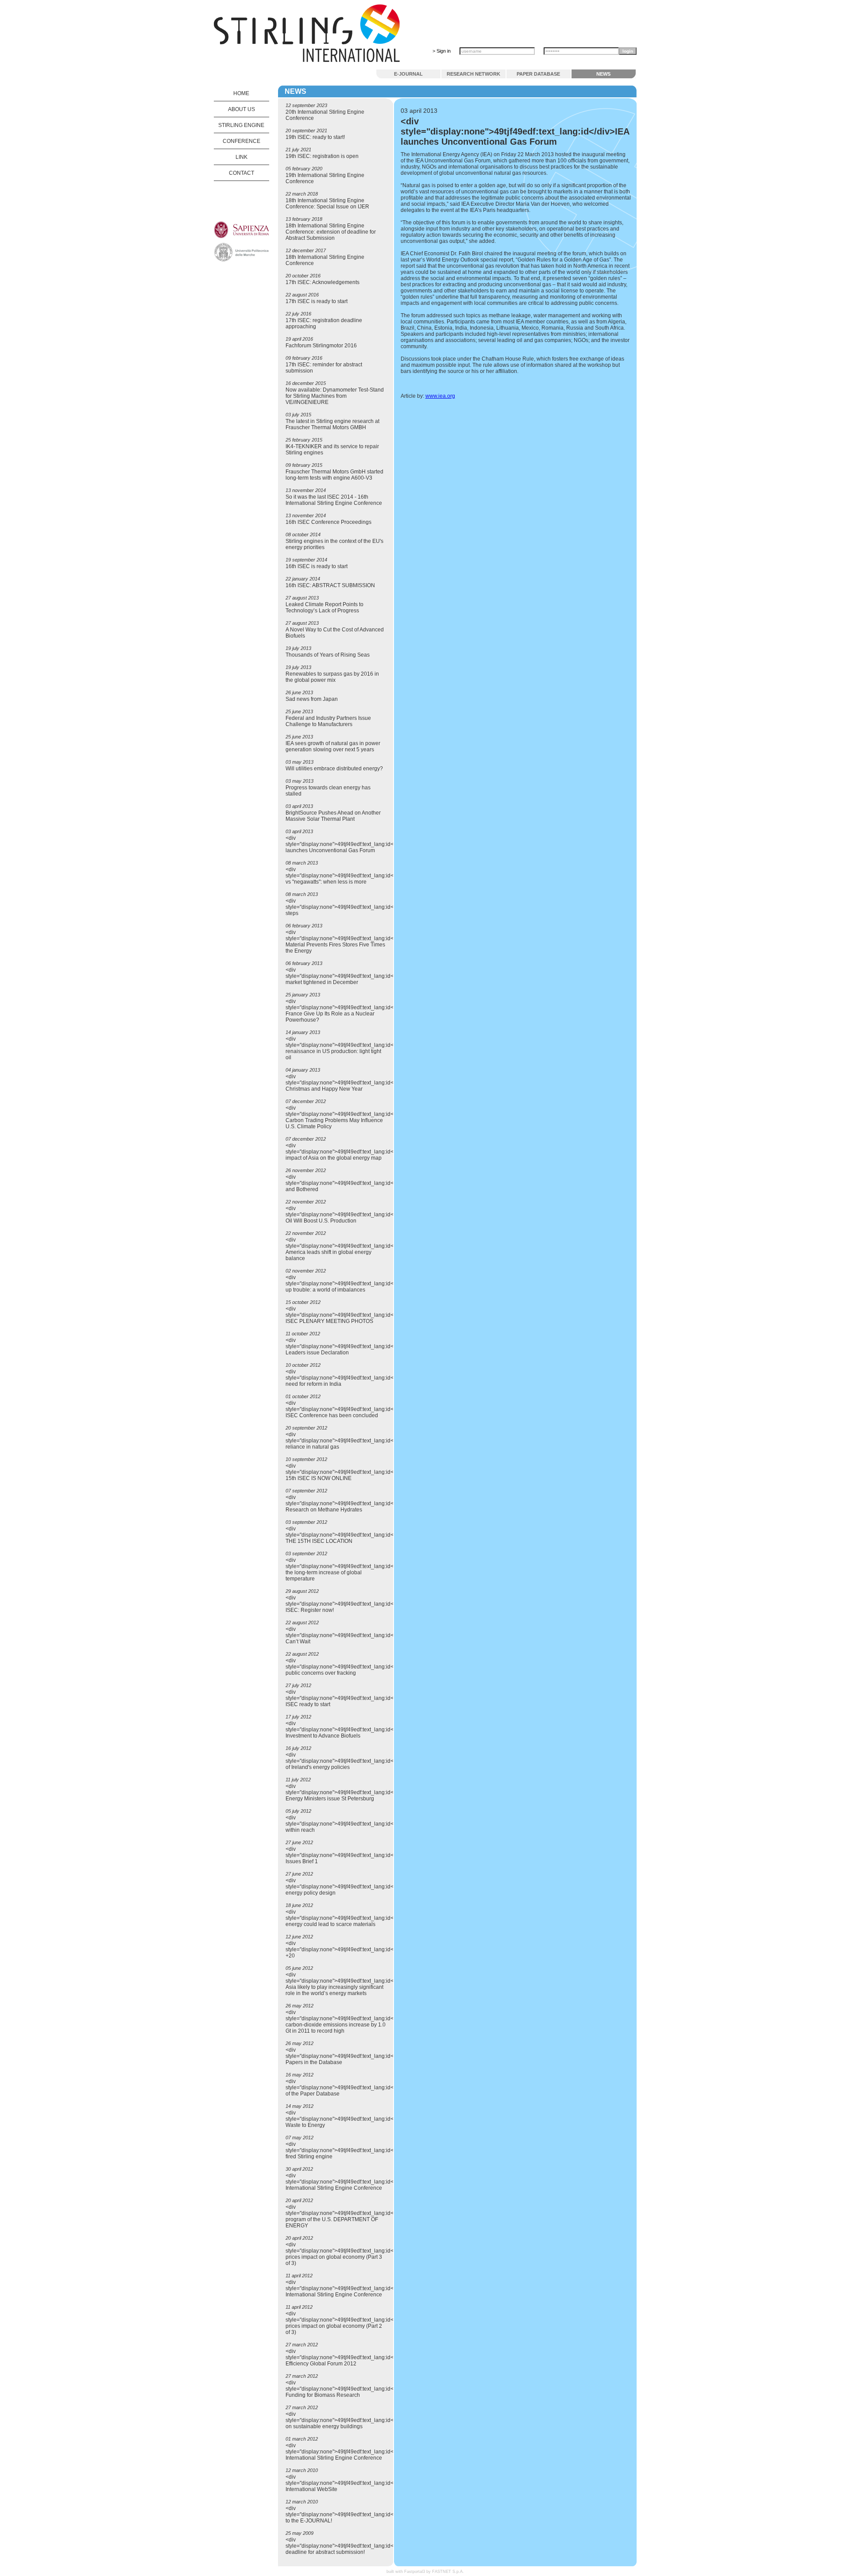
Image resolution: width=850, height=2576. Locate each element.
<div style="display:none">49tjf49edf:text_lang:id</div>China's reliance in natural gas (354, 1441)
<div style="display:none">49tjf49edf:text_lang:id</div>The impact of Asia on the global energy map (350, 1152)
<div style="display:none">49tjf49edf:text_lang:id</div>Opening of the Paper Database (356, 2088)
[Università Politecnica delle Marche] (241, 260)
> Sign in (442, 51)
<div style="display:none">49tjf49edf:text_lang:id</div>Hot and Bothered (350, 1183)
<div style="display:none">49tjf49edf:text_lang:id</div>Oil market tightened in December (349, 976)
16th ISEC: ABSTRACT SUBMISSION (330, 585)
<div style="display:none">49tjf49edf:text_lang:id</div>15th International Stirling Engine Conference (351, 2182)
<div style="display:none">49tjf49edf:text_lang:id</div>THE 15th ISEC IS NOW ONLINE (351, 1472)
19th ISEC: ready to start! (315, 137)
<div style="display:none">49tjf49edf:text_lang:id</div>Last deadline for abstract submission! (350, 2546)
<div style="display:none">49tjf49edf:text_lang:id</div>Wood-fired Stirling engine (353, 2150)
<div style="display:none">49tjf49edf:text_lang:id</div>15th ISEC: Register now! (351, 1604)
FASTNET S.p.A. (448, 2572)
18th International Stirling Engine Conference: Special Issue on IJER (327, 204)
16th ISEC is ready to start (317, 566)
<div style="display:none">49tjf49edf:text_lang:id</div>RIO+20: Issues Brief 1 (355, 1855)
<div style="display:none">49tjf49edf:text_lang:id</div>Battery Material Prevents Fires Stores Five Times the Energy (354, 942)
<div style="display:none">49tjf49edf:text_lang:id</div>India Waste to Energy (351, 2119)
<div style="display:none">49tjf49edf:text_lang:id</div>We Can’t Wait (349, 1635)
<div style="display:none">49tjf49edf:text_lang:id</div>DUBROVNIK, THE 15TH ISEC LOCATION (362, 1535)
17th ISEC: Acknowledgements (323, 282)
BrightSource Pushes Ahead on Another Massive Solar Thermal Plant (333, 816)
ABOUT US (241, 109)
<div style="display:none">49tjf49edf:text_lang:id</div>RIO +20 (350, 1949)
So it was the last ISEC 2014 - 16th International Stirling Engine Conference (334, 500)
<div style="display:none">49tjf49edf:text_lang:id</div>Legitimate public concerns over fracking (358, 1667)
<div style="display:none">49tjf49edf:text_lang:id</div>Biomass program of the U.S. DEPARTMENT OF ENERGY (356, 2216)
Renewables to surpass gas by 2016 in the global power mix (332, 677)
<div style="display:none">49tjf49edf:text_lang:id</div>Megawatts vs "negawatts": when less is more (358, 876)
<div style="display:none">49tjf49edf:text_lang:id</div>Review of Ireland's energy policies (354, 1761)
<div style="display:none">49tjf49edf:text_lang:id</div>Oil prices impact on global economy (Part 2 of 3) (349, 2323)
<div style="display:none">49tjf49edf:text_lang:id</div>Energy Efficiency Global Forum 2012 (354, 2357)
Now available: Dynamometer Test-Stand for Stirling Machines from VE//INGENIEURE (335, 396)
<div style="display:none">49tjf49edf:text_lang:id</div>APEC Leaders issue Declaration (353, 1346)
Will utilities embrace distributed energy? (334, 769)
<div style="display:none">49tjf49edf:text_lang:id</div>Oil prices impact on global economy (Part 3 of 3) (349, 2254)
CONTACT (241, 173)
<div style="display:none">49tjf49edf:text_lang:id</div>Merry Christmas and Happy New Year (352, 1083)
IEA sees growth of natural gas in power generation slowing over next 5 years (333, 746)
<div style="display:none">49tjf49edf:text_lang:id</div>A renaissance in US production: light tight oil (347, 1048)
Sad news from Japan (312, 699)
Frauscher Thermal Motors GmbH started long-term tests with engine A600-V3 (334, 475)
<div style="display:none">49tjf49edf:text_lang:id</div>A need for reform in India (347, 1378)
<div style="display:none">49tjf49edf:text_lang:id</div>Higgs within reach (352, 1824)
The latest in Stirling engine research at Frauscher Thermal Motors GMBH (332, 424)
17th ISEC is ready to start (317, 301)
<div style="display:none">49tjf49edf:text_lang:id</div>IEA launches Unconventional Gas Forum (349, 844)
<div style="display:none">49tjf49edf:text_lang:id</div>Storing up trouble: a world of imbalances (354, 1284)
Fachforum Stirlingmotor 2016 (321, 346)
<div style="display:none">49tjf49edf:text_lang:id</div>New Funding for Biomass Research (351, 2389)
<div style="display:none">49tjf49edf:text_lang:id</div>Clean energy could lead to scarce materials (353, 1918)
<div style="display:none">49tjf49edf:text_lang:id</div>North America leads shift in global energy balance (352, 1249)
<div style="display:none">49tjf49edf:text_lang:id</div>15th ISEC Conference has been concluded (351, 1409)
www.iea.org (440, 396)
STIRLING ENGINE (241, 125)
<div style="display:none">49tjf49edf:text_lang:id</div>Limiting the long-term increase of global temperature (355, 1569)
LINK (241, 157)
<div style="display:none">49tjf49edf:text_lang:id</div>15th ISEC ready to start (351, 1698)
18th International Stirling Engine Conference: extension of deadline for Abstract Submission (331, 232)
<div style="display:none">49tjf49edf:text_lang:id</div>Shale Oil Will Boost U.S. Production (352, 1215)
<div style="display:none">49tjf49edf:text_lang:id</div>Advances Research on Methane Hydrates (357, 1503)
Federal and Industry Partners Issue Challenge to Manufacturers (328, 721)
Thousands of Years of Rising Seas (328, 655)
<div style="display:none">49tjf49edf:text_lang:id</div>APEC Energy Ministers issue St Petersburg (353, 1792)
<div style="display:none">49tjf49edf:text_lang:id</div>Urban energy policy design (353, 1887)
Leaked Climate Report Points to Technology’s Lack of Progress (325, 607)
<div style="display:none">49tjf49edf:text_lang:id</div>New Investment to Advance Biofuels (351, 1730)
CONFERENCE (241, 141)
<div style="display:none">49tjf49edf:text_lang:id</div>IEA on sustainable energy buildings (349, 2420)
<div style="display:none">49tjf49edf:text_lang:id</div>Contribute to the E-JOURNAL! (358, 2514)
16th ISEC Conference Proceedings (328, 522)
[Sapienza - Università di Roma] (241, 237)
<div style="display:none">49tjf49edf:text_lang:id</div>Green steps (353, 907)
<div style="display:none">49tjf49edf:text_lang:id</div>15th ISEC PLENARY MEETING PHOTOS (351, 1315)
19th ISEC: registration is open (322, 156)
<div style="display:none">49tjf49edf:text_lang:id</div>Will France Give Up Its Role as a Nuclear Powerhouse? (350, 1011)
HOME (241, 93)
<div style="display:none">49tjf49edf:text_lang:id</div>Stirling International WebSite (354, 2483)
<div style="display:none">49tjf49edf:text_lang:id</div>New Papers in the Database (351, 2056)
